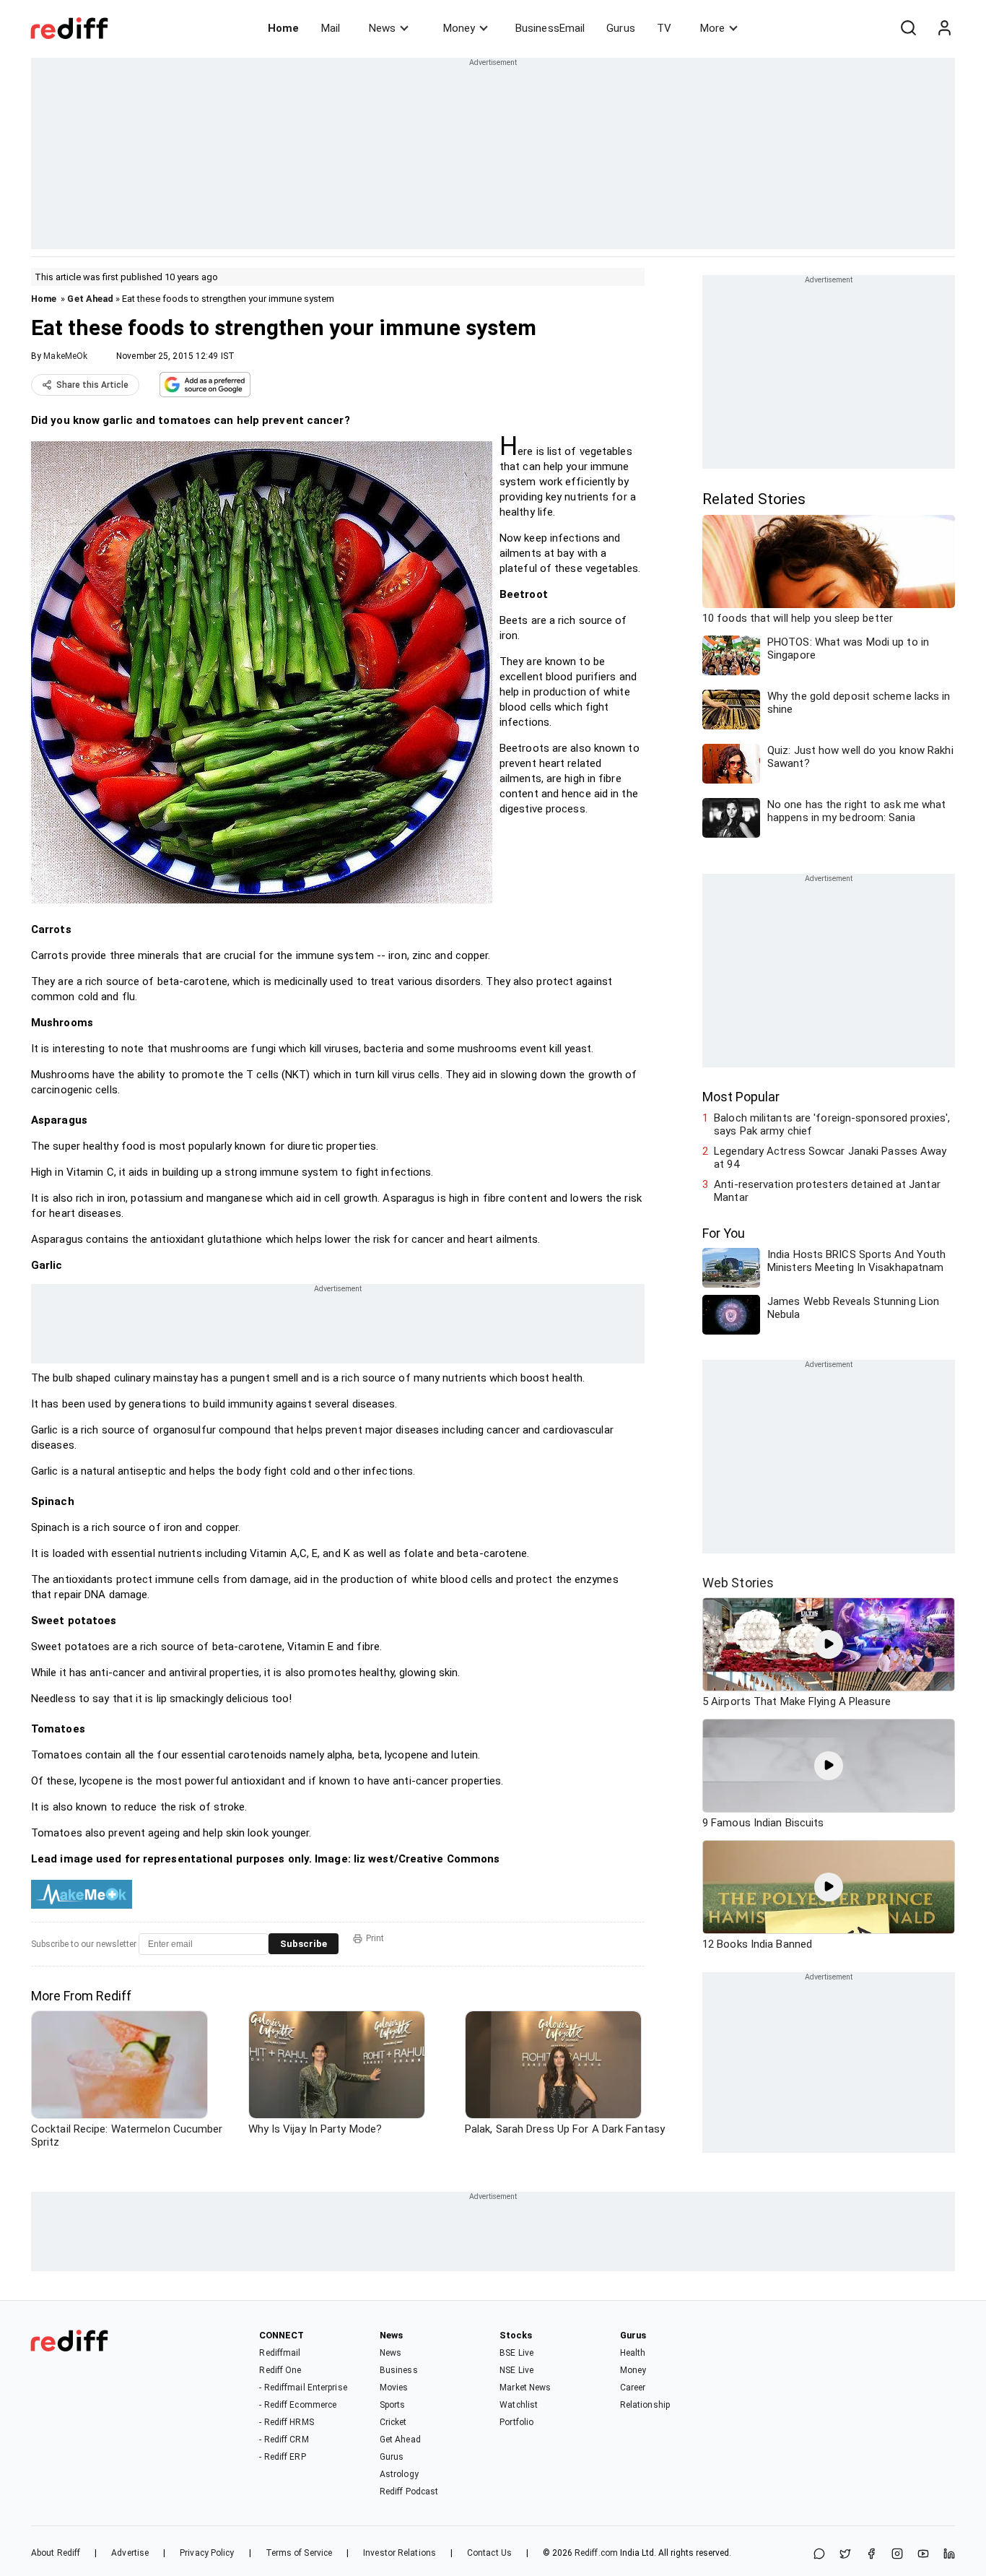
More (712, 28)
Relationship (645, 2405)
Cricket (393, 2422)
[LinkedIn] (949, 2555)
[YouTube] (923, 2555)
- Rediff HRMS (286, 2422)
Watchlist (519, 2405)
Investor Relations (400, 2553)
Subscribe (304, 1944)
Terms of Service (299, 2553)
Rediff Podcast (409, 2492)
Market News (525, 2388)
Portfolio (516, 2422)
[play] (829, 1644)
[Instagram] (897, 2555)
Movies (394, 2388)
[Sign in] (944, 28)
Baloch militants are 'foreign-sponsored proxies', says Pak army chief (832, 1124)
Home (283, 28)
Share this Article (92, 385)
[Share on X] (845, 2555)
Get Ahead (90, 299)
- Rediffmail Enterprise (303, 2388)
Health (633, 2353)
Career (633, 2388)
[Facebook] (871, 2555)
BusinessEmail (550, 28)
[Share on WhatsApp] (819, 2555)
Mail (331, 28)
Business (399, 2370)
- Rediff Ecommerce (298, 2405)
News (382, 28)
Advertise (130, 2553)
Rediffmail (280, 2353)
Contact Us (489, 2553)
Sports (393, 2405)
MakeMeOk (65, 356)
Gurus (621, 28)
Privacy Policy (207, 2553)
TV (664, 28)
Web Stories (738, 1583)
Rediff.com (596, 2553)
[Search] (908, 28)
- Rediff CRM (284, 2440)
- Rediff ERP (282, 2457)
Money (459, 28)
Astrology (399, 2474)
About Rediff (56, 2553)
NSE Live (516, 2370)
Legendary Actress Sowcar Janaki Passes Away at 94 (830, 1158)
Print (375, 1938)
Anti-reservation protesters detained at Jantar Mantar (827, 1191)
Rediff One (280, 2370)
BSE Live (516, 2353)
